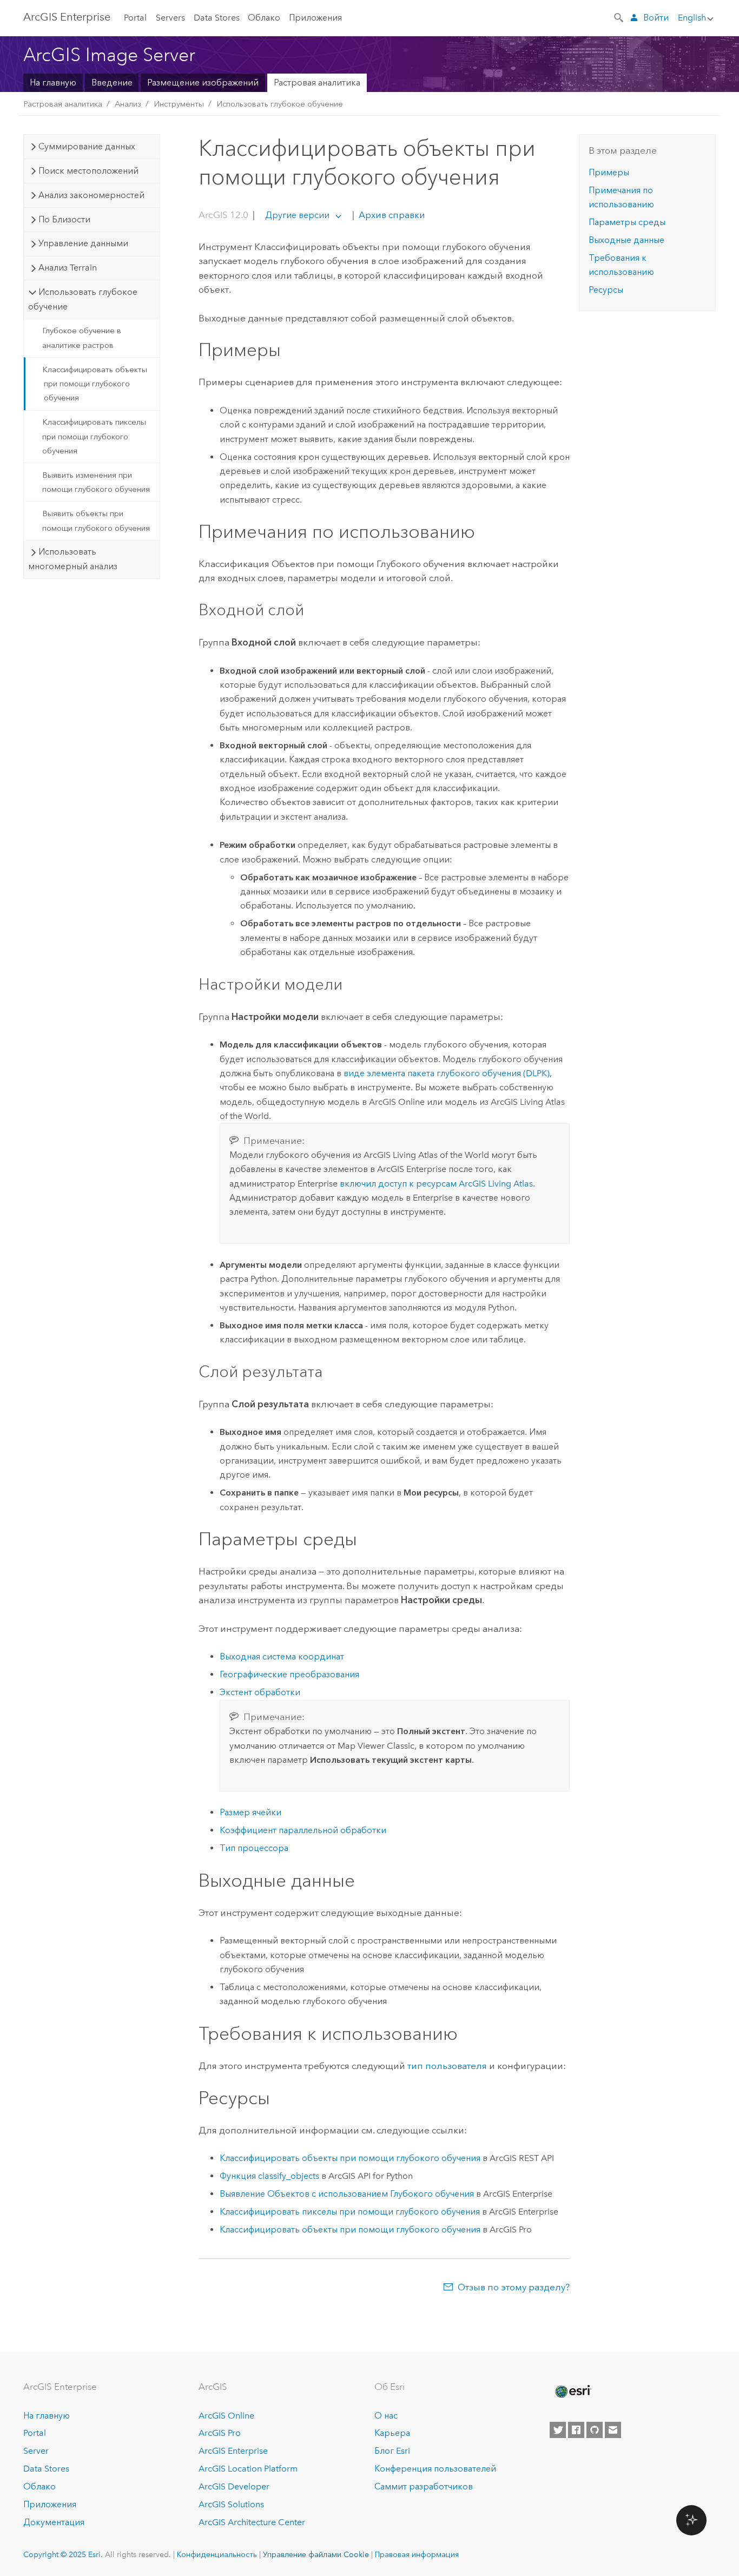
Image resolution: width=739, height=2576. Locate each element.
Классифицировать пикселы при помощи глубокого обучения (94, 436)
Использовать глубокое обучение (280, 104)
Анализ (128, 104)
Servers (170, 18)
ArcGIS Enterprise (67, 17)
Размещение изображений (203, 83)
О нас (386, 2416)
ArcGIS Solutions (231, 2504)
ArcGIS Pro (220, 2433)
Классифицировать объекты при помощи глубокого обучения (95, 384)
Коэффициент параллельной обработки (303, 1830)
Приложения (315, 18)
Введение (112, 83)
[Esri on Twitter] (558, 2430)
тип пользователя (447, 2066)
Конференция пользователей (435, 2469)
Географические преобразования (289, 1674)
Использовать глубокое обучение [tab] (83, 299)
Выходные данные (626, 240)
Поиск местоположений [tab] (88, 171)
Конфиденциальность (217, 2554)
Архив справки (391, 215)
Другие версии (297, 215)
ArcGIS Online (226, 2416)
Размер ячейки (250, 1812)
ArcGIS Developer (234, 2486)
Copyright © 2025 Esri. (63, 2554)
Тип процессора (254, 1848)
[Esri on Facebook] (576, 2430)
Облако (264, 18)
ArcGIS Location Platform (248, 2469)
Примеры (609, 172)
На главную (53, 83)
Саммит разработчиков (424, 2486)
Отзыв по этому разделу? (514, 2287)
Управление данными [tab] (83, 243)
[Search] (619, 17)
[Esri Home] (572, 2391)
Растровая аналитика (317, 83)
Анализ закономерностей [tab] (91, 195)
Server (36, 2451)
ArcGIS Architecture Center (252, 2522)
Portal (135, 18)
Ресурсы (606, 290)
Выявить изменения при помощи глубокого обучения (96, 482)
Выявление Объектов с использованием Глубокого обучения (347, 2194)
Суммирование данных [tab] (87, 146)
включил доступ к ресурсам (436, 1184)
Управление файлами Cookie (316, 2554)
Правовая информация (417, 2554)
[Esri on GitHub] (595, 2430)
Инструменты (179, 104)
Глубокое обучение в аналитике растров (82, 338)
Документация (54, 2522)
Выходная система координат (282, 1656)
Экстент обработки (260, 1692)
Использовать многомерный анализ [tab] (73, 559)
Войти (656, 18)
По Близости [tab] (64, 219)
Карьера (392, 2433)
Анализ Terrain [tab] (68, 268)
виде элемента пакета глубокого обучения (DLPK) (447, 1073)
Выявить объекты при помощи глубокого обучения (96, 521)
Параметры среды (627, 222)
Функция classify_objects (269, 2176)
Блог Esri (392, 2451)
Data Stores (217, 18)
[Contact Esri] (613, 2430)
